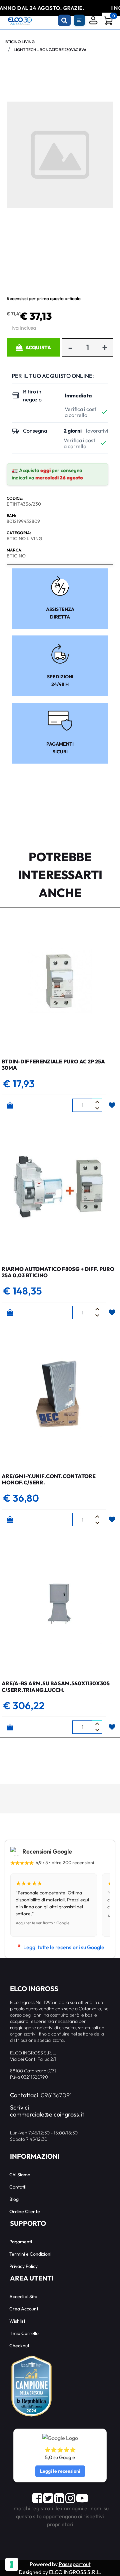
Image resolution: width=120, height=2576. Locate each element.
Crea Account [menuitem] (24, 2309)
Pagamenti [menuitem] (21, 2242)
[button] (60, 154)
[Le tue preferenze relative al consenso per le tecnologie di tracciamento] (12, 2564)
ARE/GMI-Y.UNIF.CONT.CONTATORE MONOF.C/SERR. (49, 1479)
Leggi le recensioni (60, 2471)
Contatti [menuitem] (18, 2187)
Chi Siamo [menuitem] (20, 2175)
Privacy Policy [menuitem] (23, 2266)
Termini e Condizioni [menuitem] (30, 2254)
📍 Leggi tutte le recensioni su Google (60, 1947)
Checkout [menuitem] (19, 2346)
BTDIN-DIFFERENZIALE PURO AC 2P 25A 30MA (53, 1065)
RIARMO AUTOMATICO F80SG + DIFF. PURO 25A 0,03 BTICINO (58, 1272)
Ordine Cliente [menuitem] (25, 2211)
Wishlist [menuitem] (17, 2321)
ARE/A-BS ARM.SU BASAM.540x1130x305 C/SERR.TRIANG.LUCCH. (56, 1686)
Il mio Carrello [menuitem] (24, 2333)
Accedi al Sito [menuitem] (23, 2296)
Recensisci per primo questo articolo (44, 298)
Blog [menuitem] (14, 2199)
